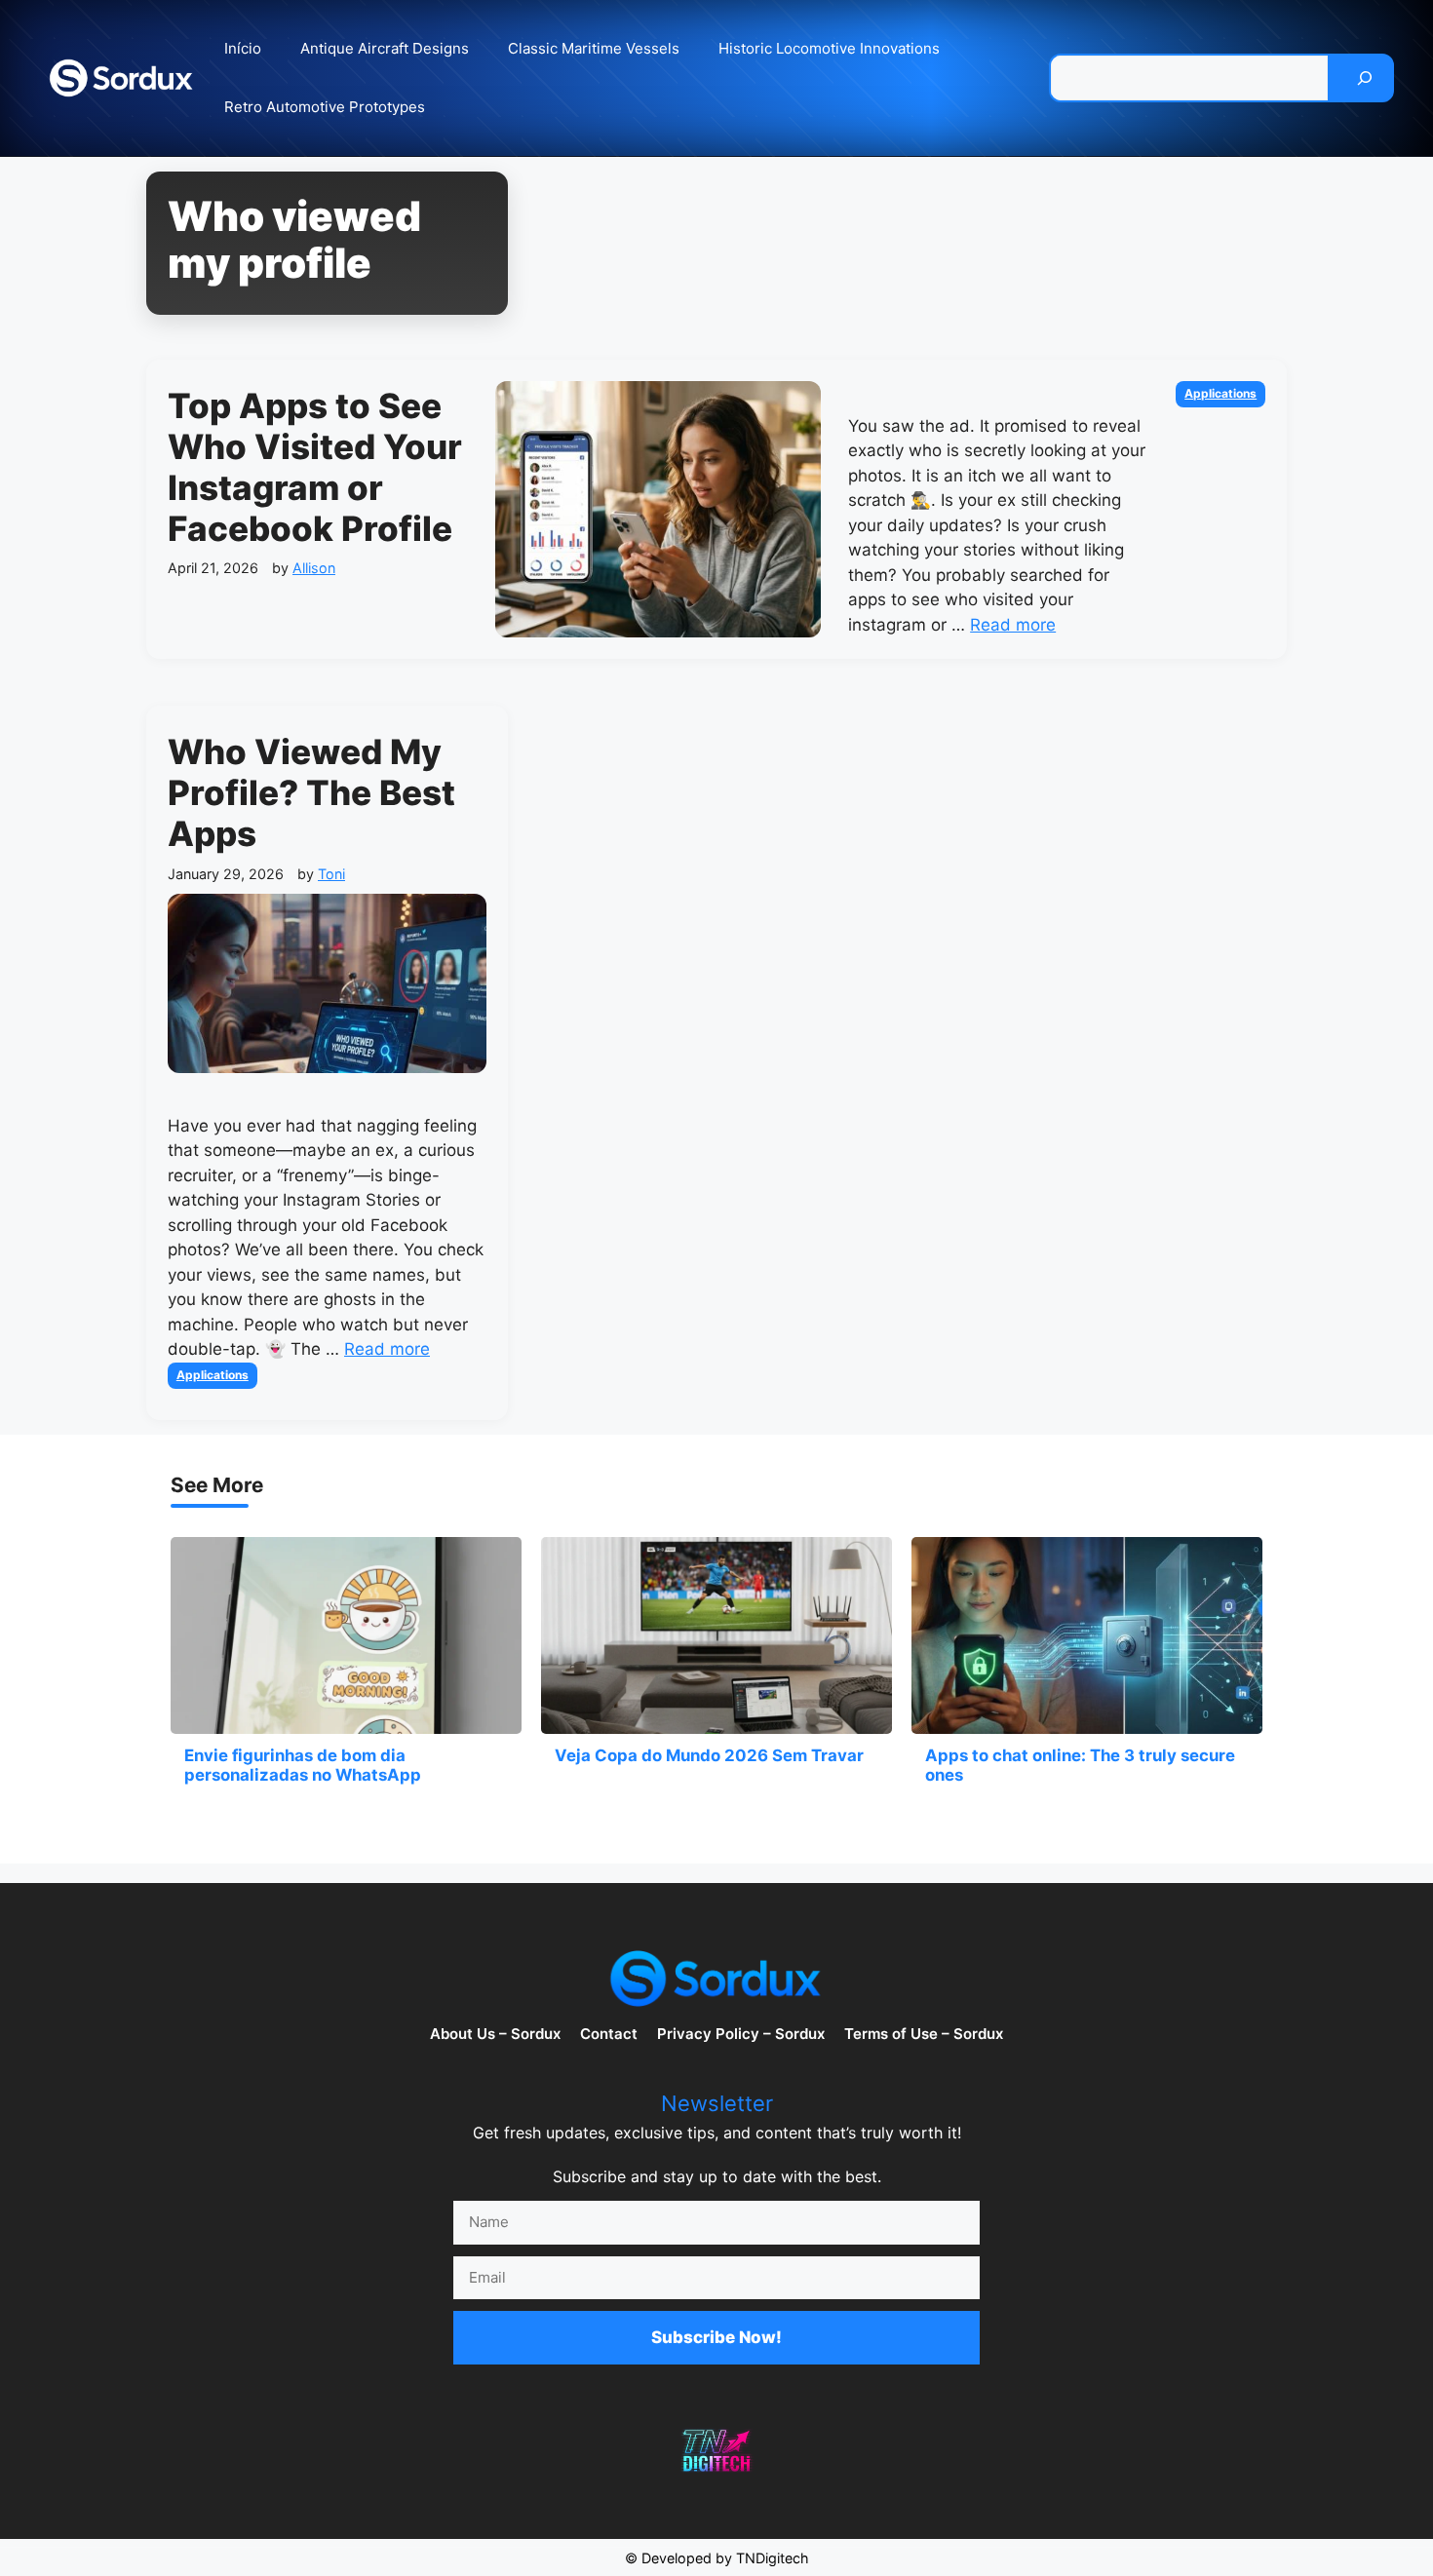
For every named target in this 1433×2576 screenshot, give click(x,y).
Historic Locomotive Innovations (829, 48)
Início (243, 48)
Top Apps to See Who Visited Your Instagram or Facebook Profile (315, 467)
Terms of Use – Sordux (924, 2034)
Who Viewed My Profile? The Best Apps (311, 792)
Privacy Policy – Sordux (741, 2034)
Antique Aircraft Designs (385, 48)
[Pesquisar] (1365, 78)
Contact (609, 2034)
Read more (1013, 625)
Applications (1220, 393)
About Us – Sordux (495, 2034)
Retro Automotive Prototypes (325, 107)
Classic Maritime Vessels (594, 48)
